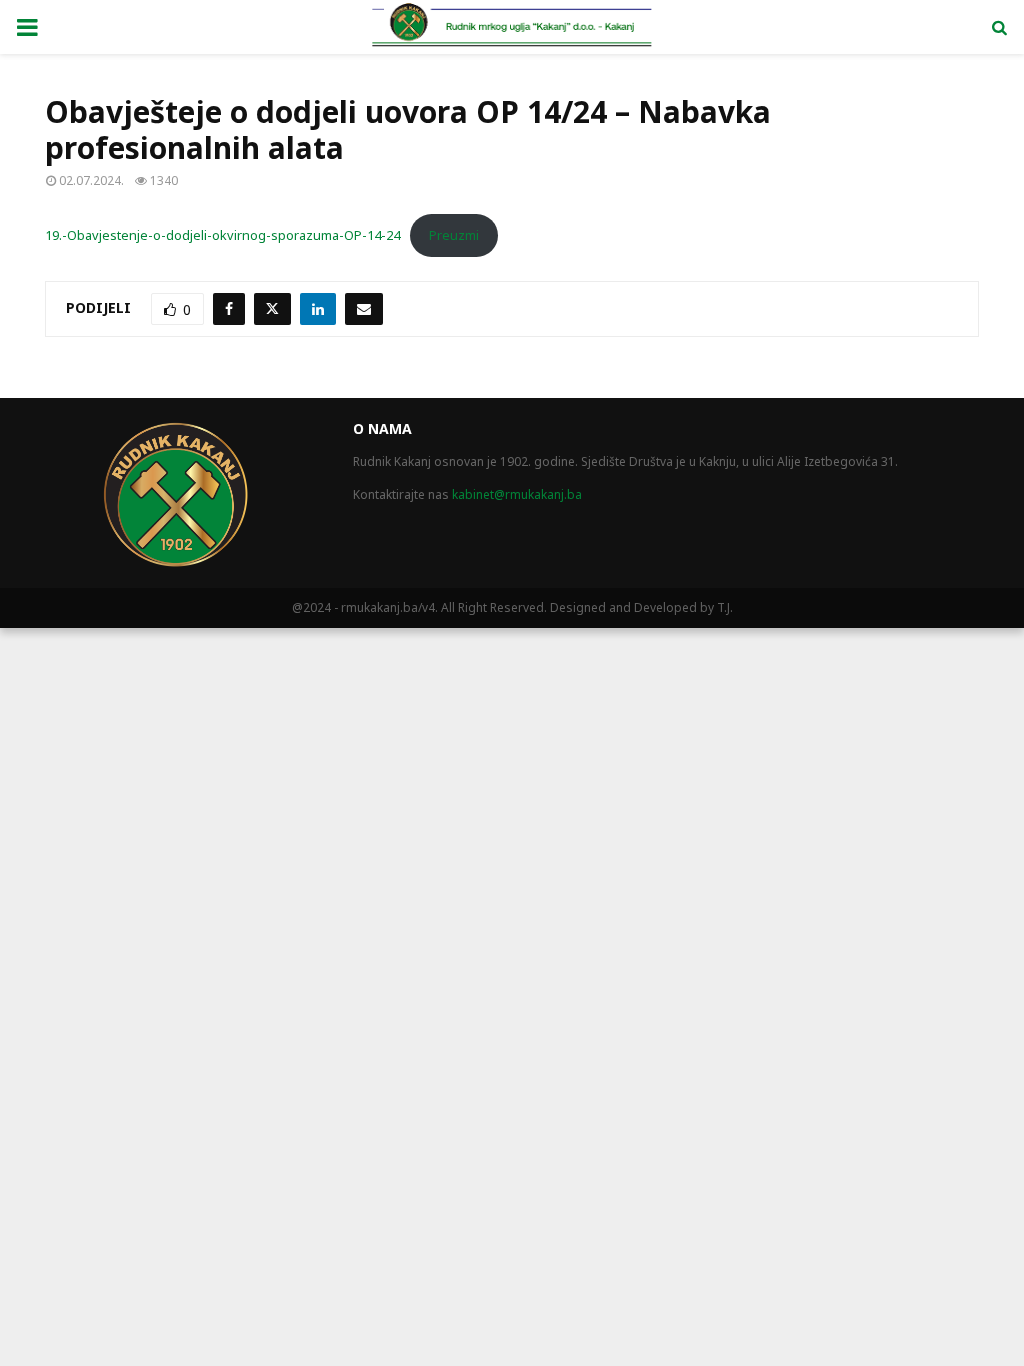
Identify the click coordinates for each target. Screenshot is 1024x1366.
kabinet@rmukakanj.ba (517, 494)
